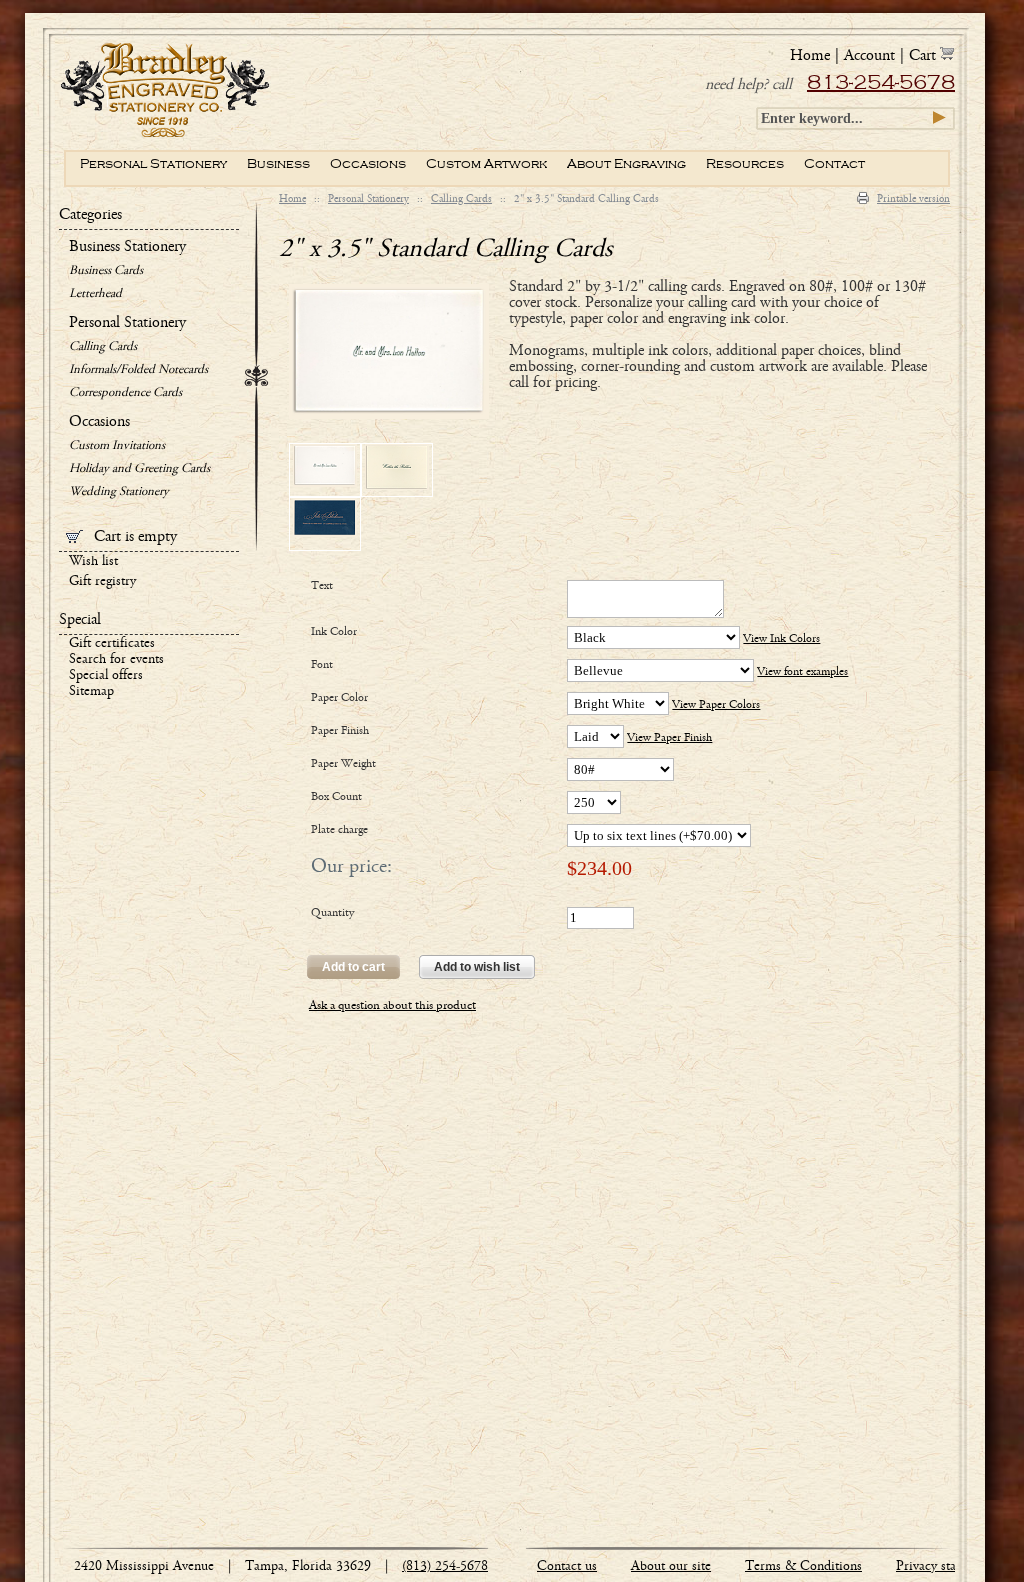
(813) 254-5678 (445, 1567)
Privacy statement (945, 1567)
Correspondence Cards (125, 393)
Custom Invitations (117, 446)
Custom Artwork (486, 164)
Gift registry (102, 582)
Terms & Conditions (803, 1567)
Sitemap (91, 692)
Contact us (567, 1567)
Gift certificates (112, 644)
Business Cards (106, 271)
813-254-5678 (881, 83)
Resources (745, 164)
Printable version (913, 199)
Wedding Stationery (119, 492)
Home (292, 199)
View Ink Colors (781, 639)
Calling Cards (461, 199)
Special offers (106, 676)
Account (869, 56)
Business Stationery (127, 247)
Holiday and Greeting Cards (139, 469)
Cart (924, 56)
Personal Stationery (368, 199)
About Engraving (626, 164)
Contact (834, 164)
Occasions (99, 422)
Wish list (93, 562)
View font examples (802, 672)
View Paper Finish (669, 738)
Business (278, 164)
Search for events (116, 660)
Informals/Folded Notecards (138, 370)
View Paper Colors (716, 705)
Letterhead (95, 294)
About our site (671, 1567)
